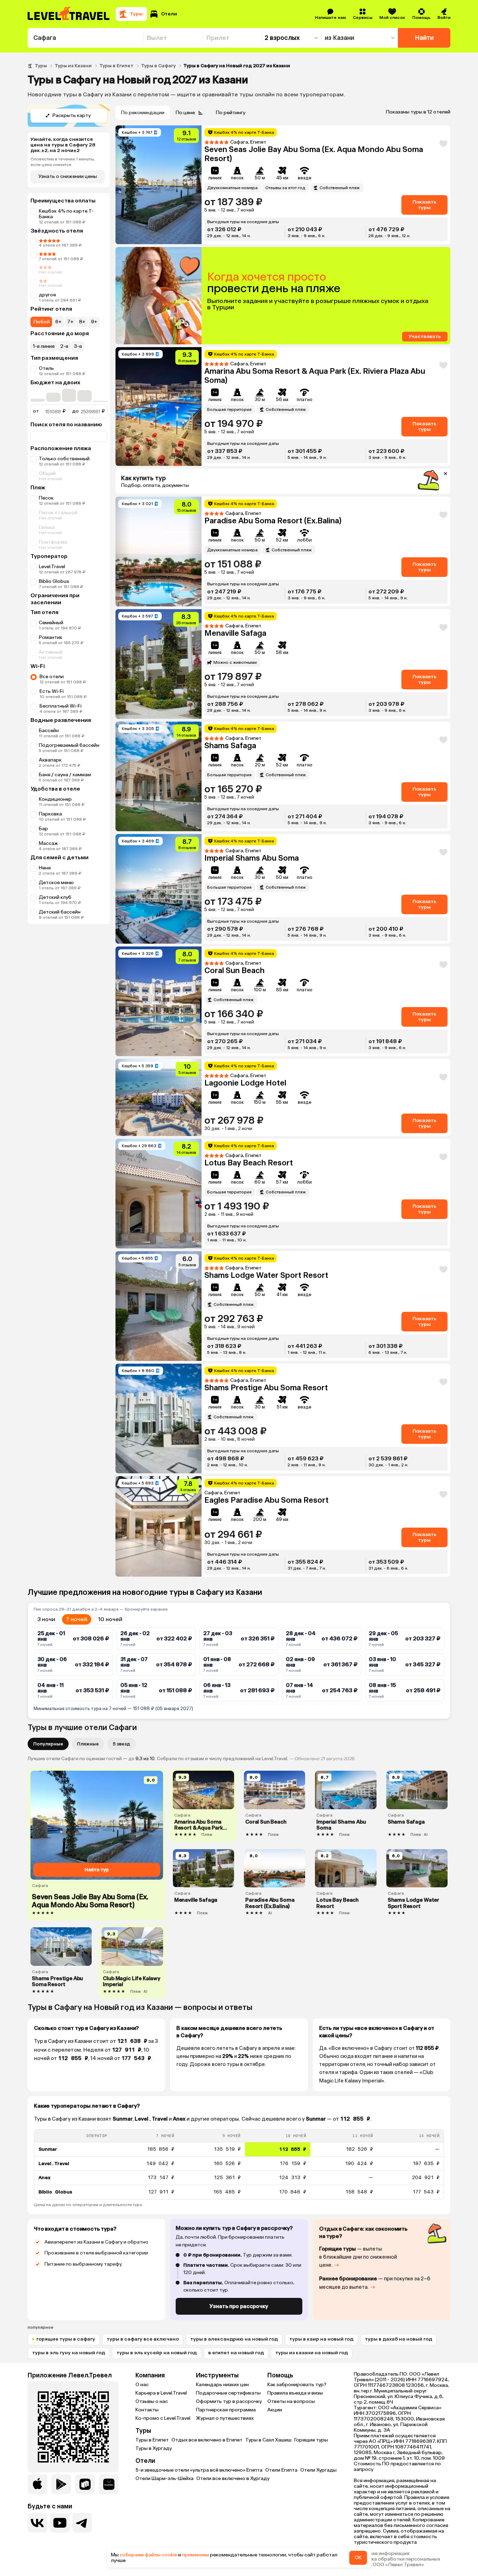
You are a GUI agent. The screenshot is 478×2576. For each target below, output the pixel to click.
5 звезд (121, 1744)
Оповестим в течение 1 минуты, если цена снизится (63, 162)
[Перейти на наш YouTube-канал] (60, 2523)
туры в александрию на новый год (234, 2339)
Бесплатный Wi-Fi (61, 706)
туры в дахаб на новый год (399, 2339)
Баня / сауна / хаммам (65, 775)
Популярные (48, 1744)
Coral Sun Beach (234, 970)
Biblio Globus (54, 581)
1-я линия (44, 346)
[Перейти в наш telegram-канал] (82, 2523)
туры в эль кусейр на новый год (157, 2353)
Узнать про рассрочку (239, 2306)
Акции (275, 2410)
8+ (82, 322)
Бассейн (49, 731)
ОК (358, 2558)
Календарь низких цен (222, 2385)
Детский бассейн (60, 912)
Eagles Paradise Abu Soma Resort (266, 1500)
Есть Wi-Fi (52, 691)
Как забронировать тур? (297, 2385)
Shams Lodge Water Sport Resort (266, 1275)
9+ (94, 322)
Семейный (51, 623)
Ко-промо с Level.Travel (163, 2418)
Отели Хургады (318, 2470)
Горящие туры (311, 2440)
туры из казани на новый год (312, 2353)
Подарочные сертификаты (228, 2393)
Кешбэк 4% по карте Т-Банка (66, 214)
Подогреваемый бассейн (69, 745)
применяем (195, 2555)
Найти (424, 38)
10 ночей (110, 1619)
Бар (43, 829)
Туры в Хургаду (154, 2448)
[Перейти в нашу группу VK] (37, 2523)
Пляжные (88, 1744)
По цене (185, 113)
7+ (70, 322)
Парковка (50, 814)
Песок (46, 498)
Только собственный (64, 459)
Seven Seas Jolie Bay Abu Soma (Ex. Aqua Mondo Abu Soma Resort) (314, 154)
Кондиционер (55, 799)
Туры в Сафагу (158, 66)
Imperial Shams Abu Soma (252, 858)
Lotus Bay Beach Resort (249, 1163)
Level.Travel (52, 567)
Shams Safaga (230, 746)
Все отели (52, 677)
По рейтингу (231, 113)
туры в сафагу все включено (143, 2339)
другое (47, 295)
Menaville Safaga (235, 633)
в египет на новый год (236, 2353)
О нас (142, 2385)
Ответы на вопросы (291, 2401)
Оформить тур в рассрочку (229, 2401)
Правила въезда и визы (295, 2393)
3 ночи (46, 1619)
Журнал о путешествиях (225, 2418)
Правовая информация (382, 2554)
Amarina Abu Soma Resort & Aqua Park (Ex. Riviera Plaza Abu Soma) (315, 376)
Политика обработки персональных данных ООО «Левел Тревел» (397, 2562)
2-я (64, 346)
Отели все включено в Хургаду (233, 2478)
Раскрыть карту (72, 115)
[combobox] (85, 38)
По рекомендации (143, 113)
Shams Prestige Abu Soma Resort (266, 1388)
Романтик (51, 637)
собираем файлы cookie (148, 2555)
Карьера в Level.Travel (161, 2393)
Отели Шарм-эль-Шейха (164, 2478)
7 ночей (77, 1619)
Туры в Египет (116, 66)
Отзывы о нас (152, 2401)
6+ (58, 322)
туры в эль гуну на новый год (69, 2353)
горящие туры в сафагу (66, 2339)
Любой (41, 322)
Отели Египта (281, 2470)
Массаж (48, 843)
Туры (41, 66)
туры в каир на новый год (321, 2339)
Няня (45, 868)
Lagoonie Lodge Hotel (245, 1083)
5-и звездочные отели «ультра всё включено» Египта (199, 2470)
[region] (239, 2164)
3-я (78, 346)
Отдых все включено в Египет (207, 2440)
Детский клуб (55, 897)
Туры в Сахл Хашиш (268, 2440)
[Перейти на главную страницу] (69, 14)
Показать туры (424, 205)
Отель (46, 368)
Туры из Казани (73, 66)
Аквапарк (50, 760)
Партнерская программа (226, 2410)
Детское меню (56, 883)
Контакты (147, 2410)
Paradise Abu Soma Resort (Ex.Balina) (273, 521)
